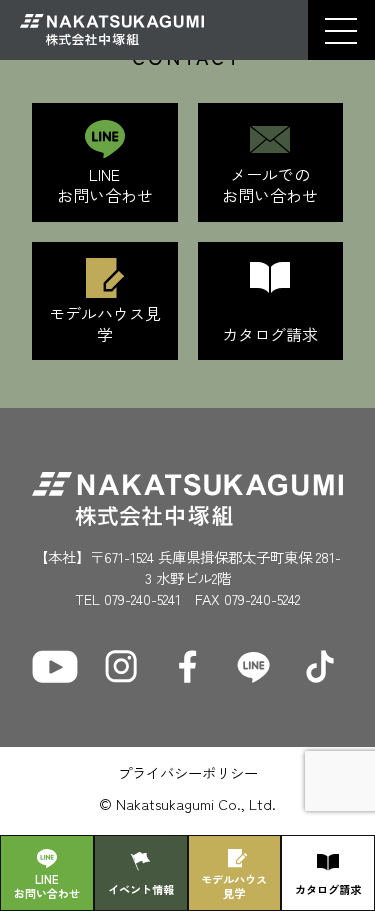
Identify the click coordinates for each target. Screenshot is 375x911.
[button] (341, 30)
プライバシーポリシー (188, 772)
